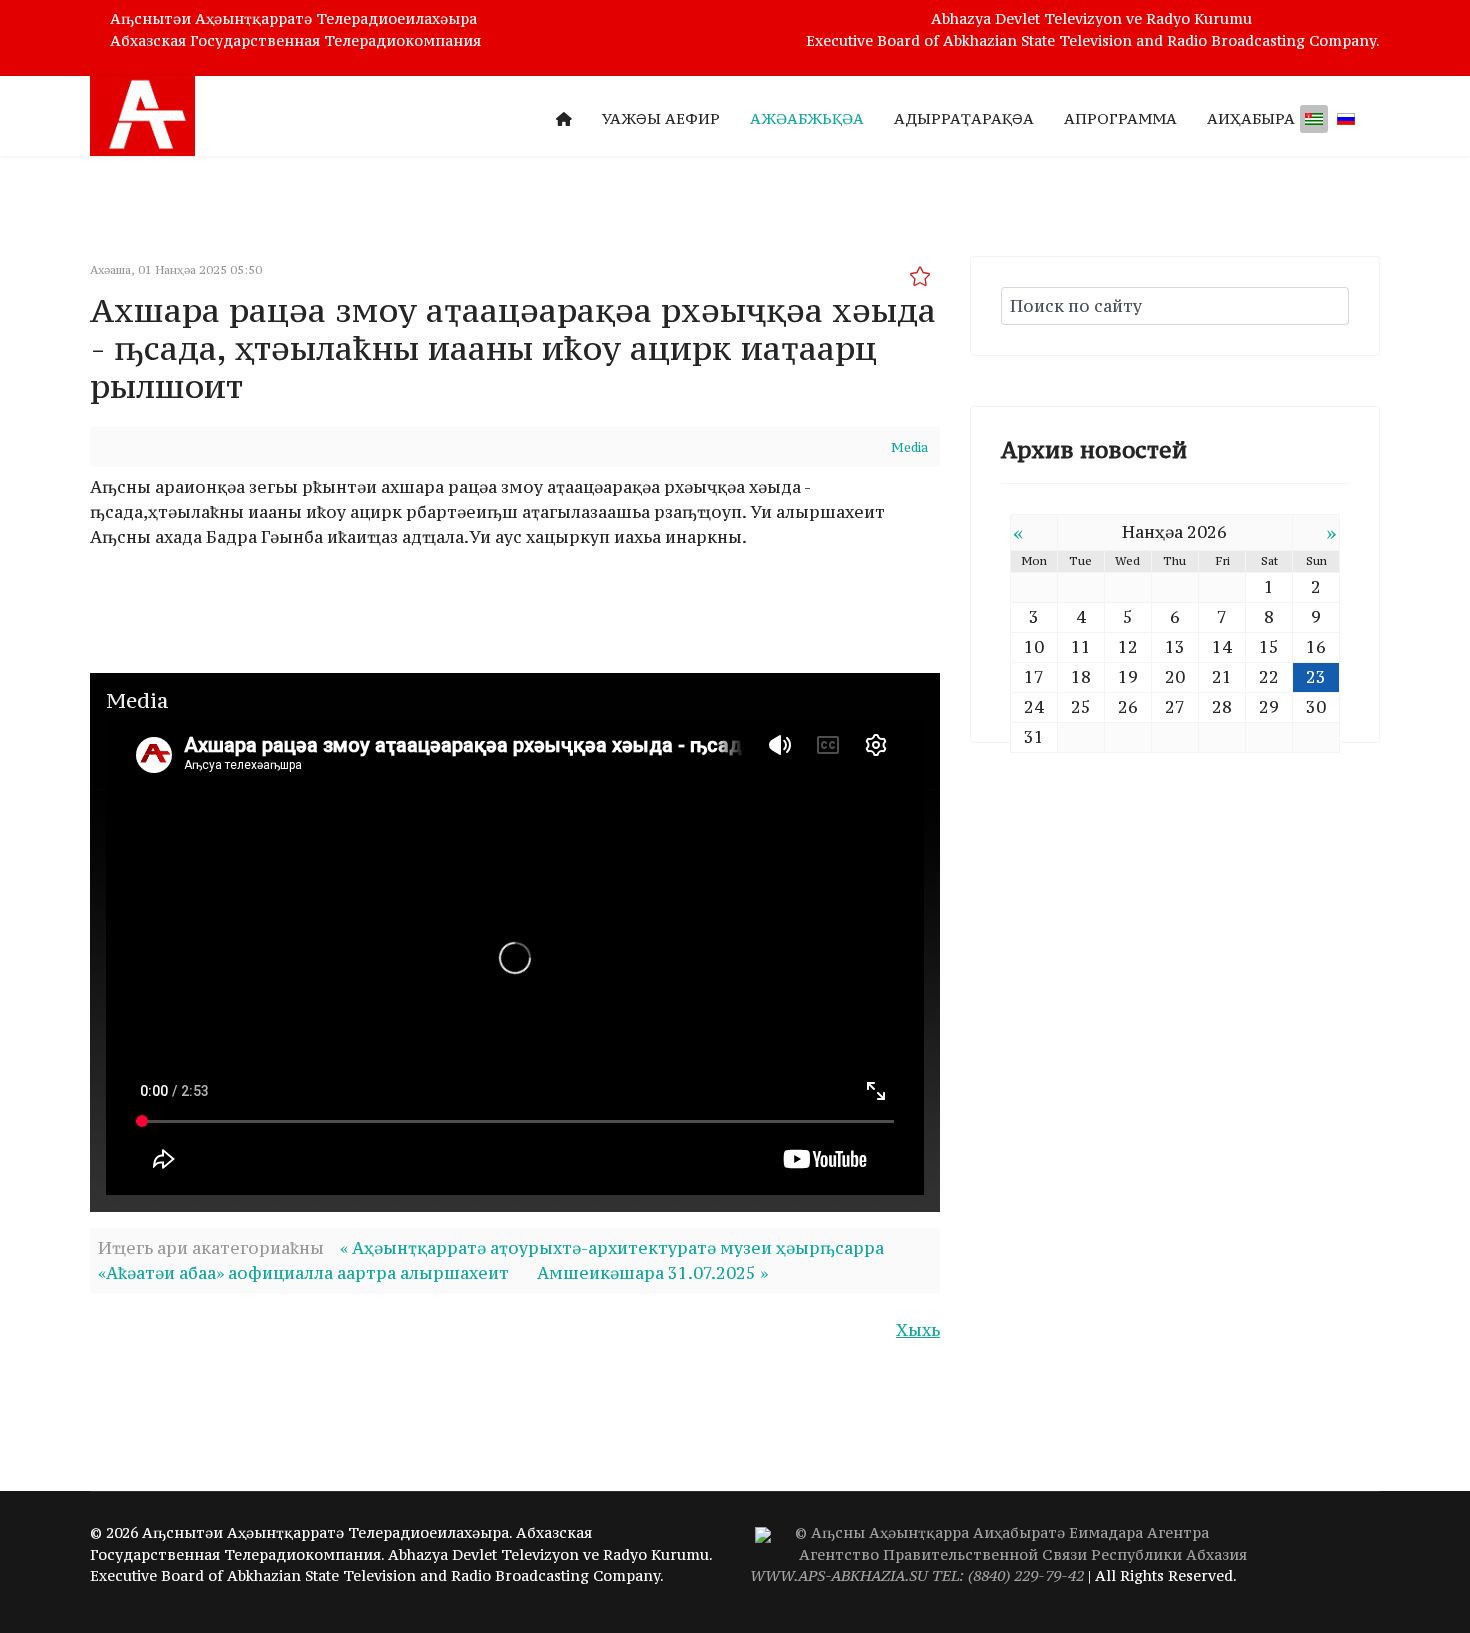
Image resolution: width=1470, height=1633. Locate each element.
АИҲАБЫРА (1251, 118)
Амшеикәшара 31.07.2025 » (652, 1273)
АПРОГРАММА (1120, 118)
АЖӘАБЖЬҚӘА (807, 118)
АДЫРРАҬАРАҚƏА (964, 118)
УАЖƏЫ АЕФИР (661, 118)
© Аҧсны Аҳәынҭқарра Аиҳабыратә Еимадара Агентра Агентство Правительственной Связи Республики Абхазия (998, 1554)
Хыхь (918, 1330)
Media (909, 447)
